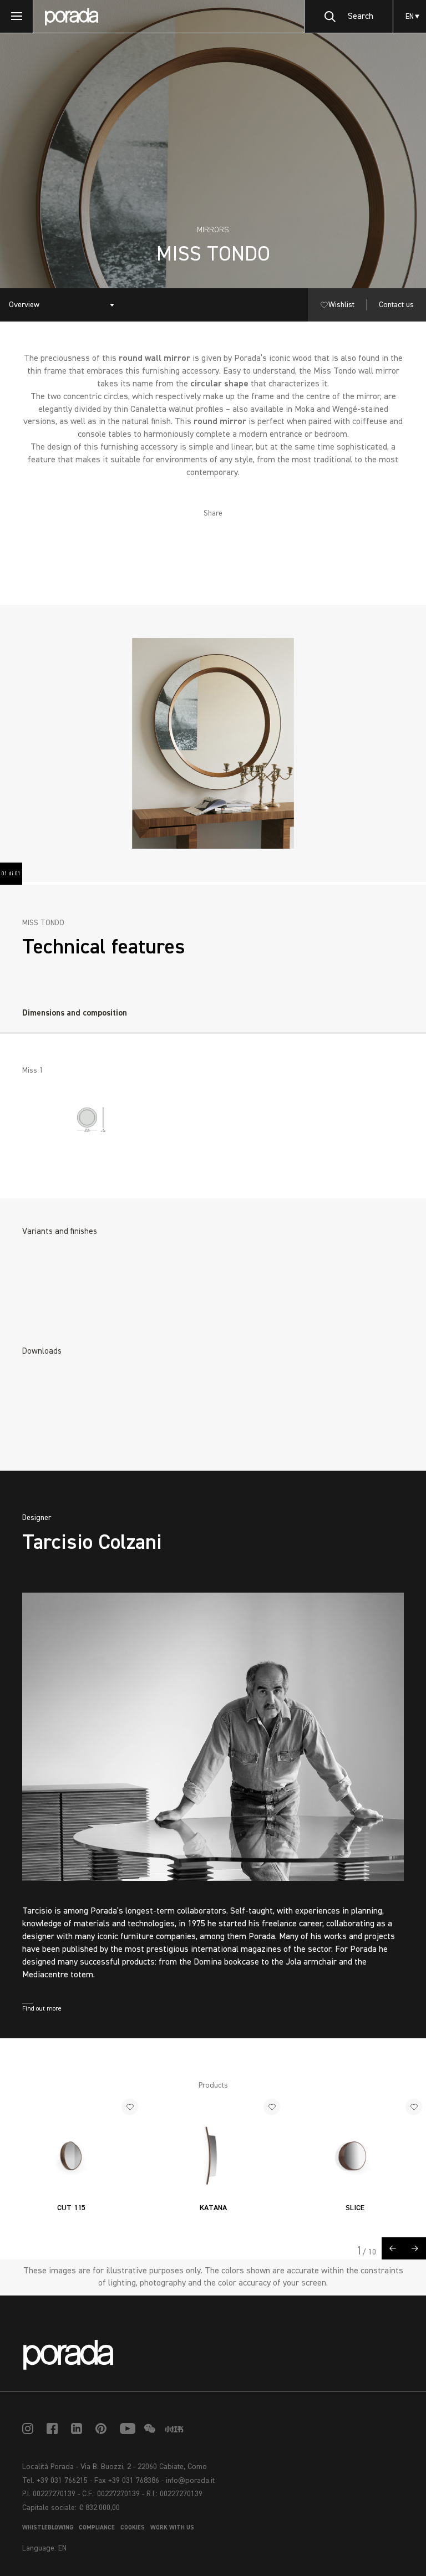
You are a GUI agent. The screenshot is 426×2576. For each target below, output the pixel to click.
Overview (24, 305)
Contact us (396, 305)
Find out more (42, 2009)
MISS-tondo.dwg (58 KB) (84, 1426)
